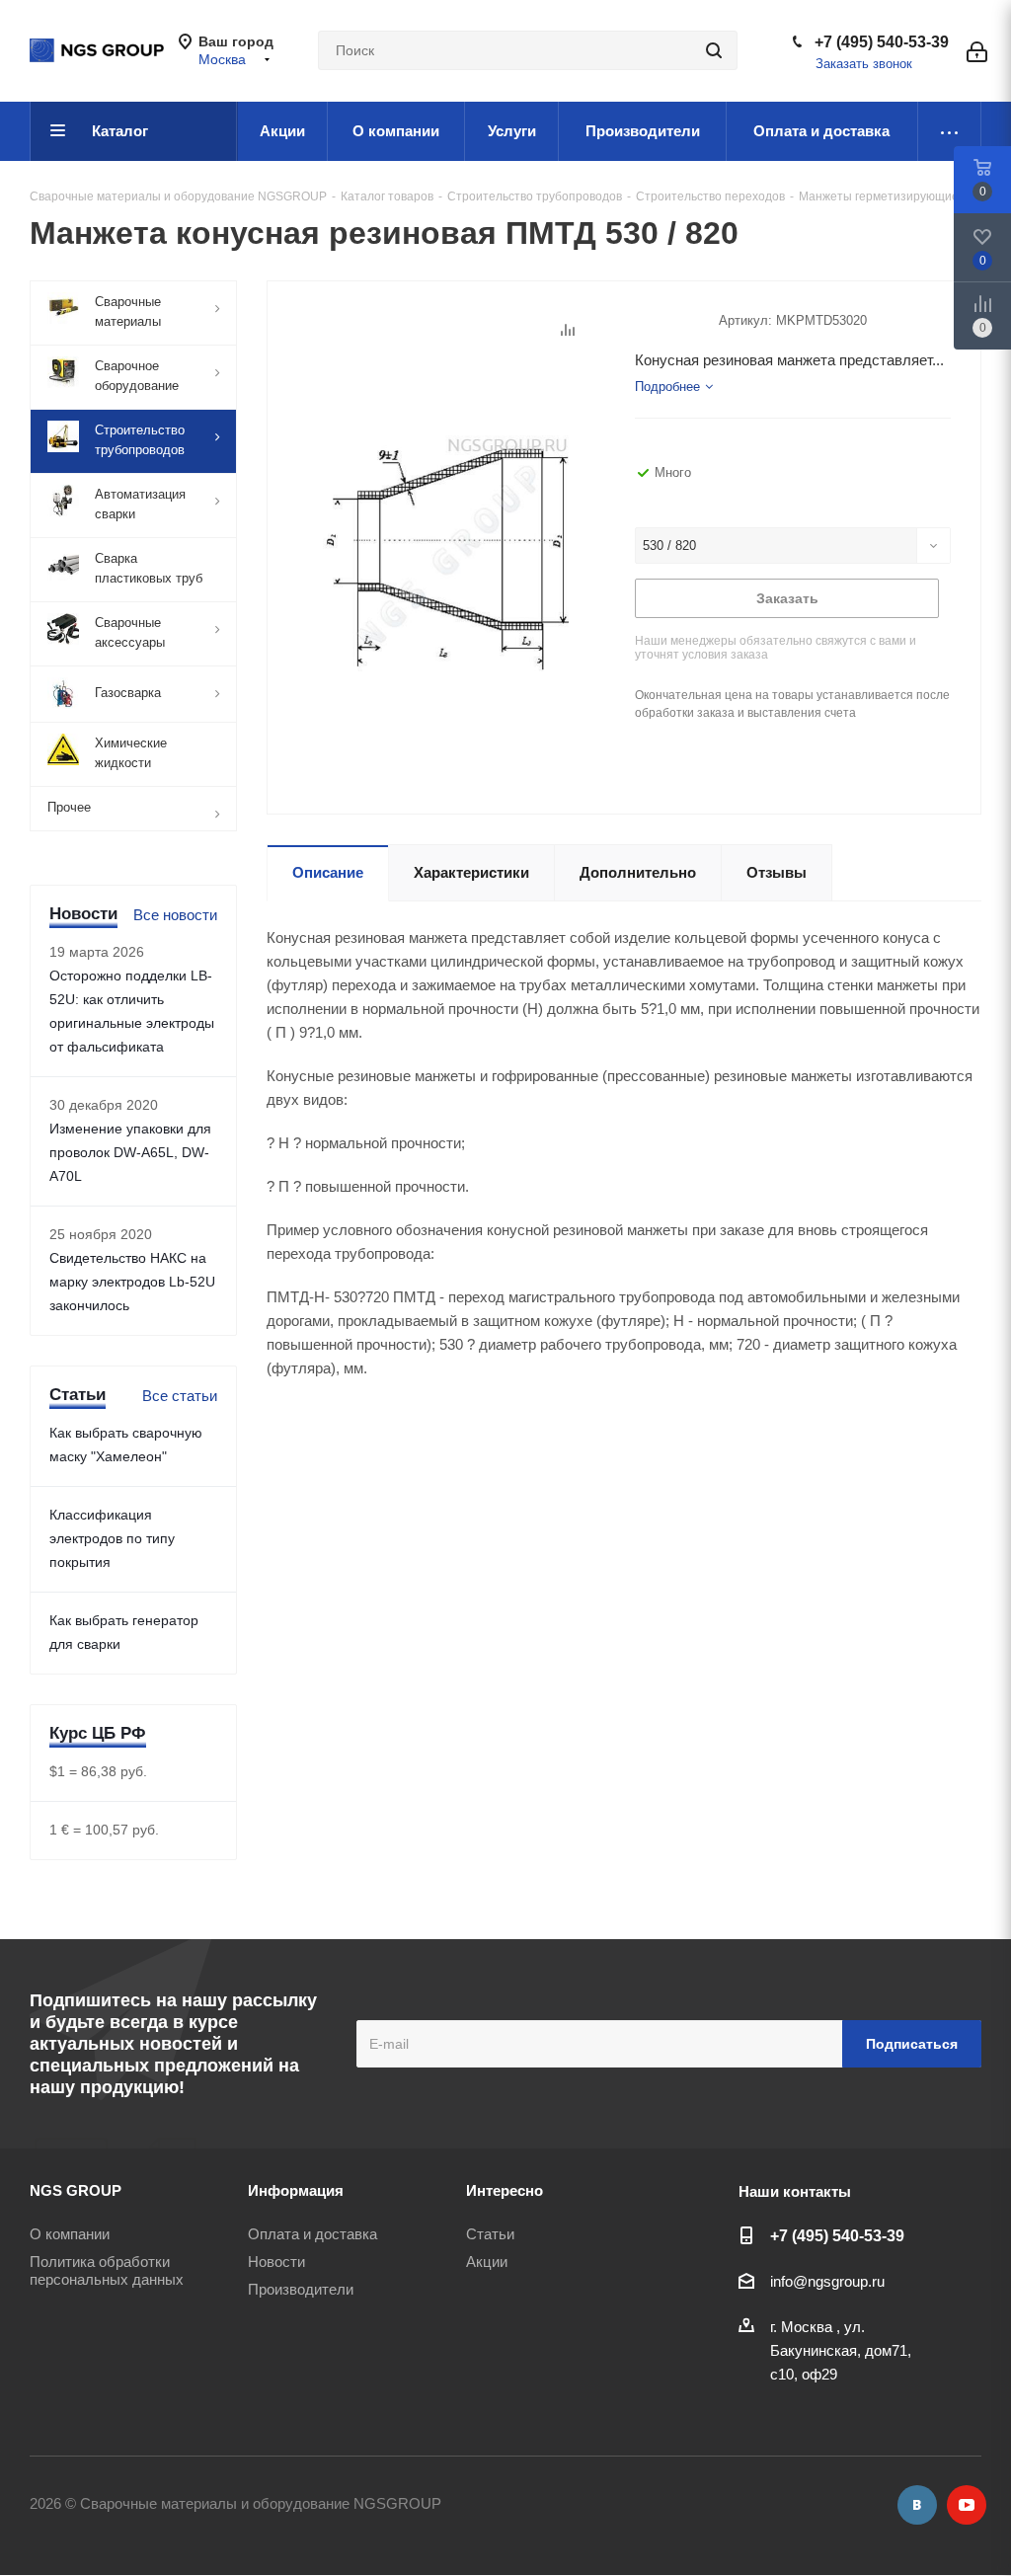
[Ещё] (950, 131)
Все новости (175, 915)
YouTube (967, 2505)
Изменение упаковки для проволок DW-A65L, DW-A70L (130, 1152)
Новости (276, 2262)
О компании (70, 2234)
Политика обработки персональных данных (107, 2270)
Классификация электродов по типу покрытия (112, 1538)
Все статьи (180, 1396)
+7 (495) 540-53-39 (882, 42)
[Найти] (714, 50)
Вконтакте (917, 2505)
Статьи (490, 2234)
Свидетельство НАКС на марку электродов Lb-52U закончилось (132, 1282)
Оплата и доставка (312, 2234)
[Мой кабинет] (977, 50)
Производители (301, 2289)
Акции (487, 2262)
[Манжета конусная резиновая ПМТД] (446, 556)
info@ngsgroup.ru (827, 2281)
